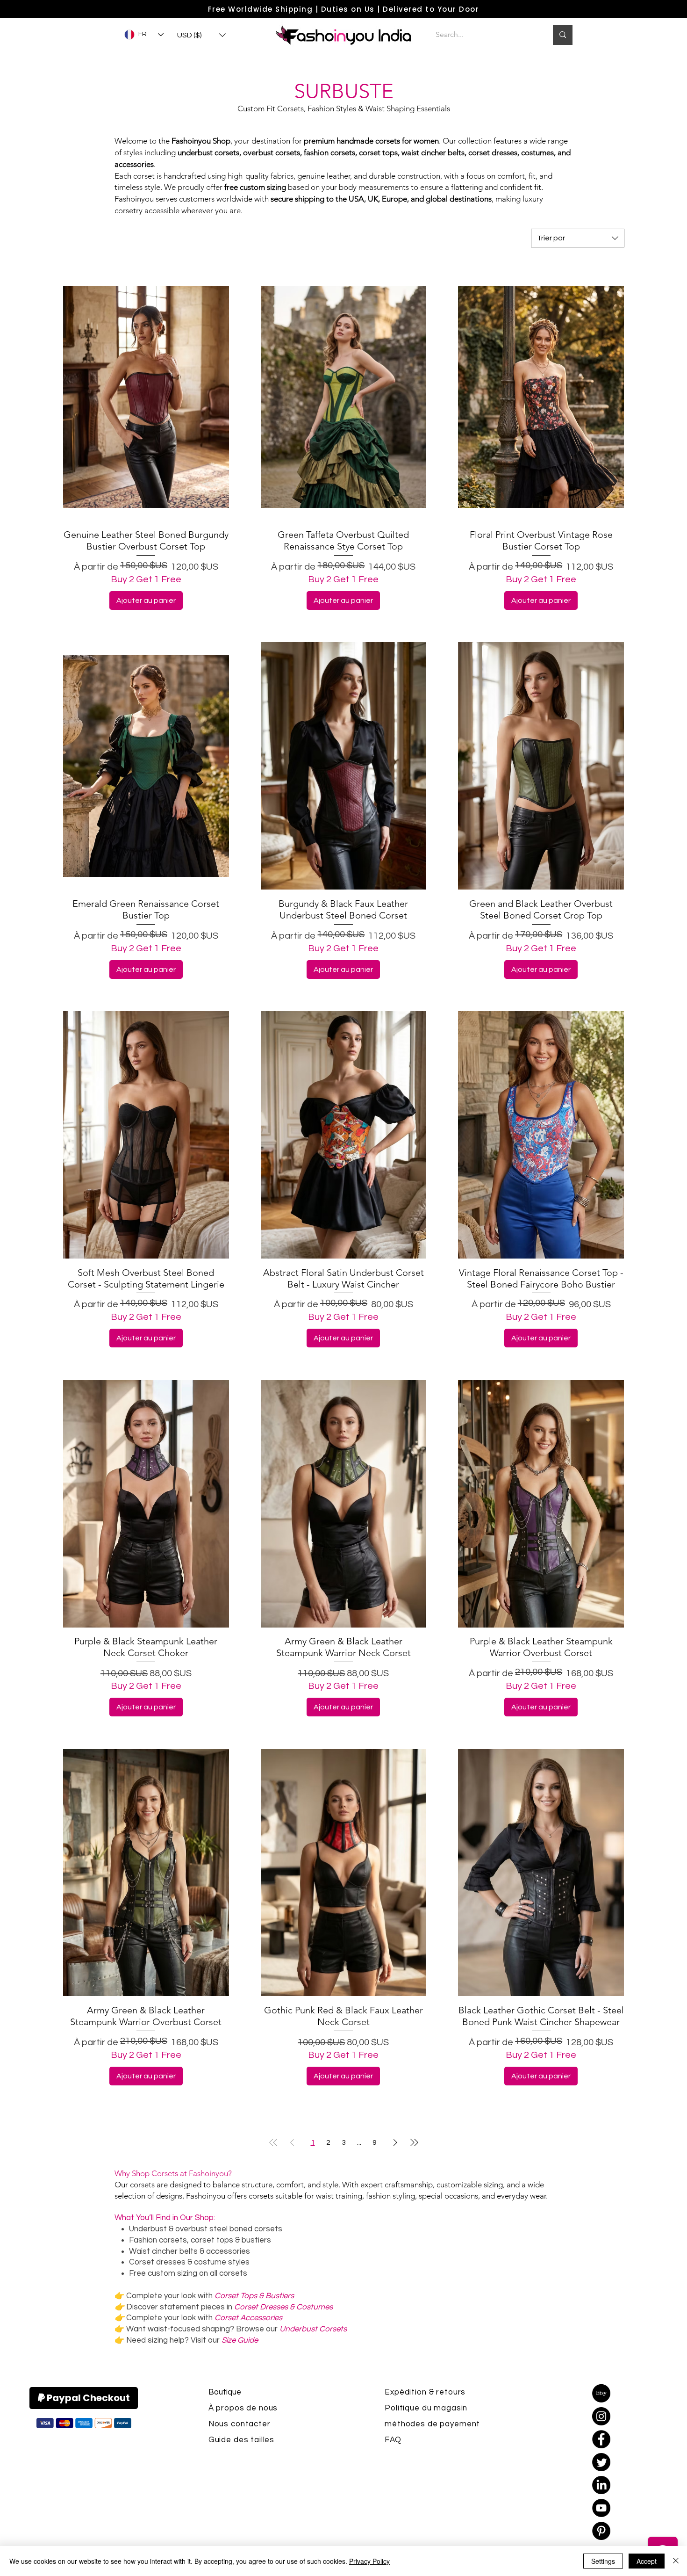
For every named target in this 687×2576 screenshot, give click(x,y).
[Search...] (563, 35)
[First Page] (273, 2142)
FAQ (393, 2440)
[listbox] (201, 35)
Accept (647, 2561)
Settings (603, 2561)
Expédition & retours (425, 2392)
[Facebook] (601, 2439)
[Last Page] (414, 2142)
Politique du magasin (426, 2408)
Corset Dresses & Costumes (283, 2307)
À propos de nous (243, 2408)
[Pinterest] (601, 2531)
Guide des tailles (241, 2440)
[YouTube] (601, 2508)
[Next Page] (395, 2142)
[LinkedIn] (601, 2485)
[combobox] (578, 238)
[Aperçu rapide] (146, 397)
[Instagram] (601, 2416)
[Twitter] (601, 2462)
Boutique (225, 2392)
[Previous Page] (292, 2142)
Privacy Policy (369, 2561)
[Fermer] (676, 2561)
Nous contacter (240, 2424)
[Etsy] (601, 2393)
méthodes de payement (432, 2424)
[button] (201, 35)
